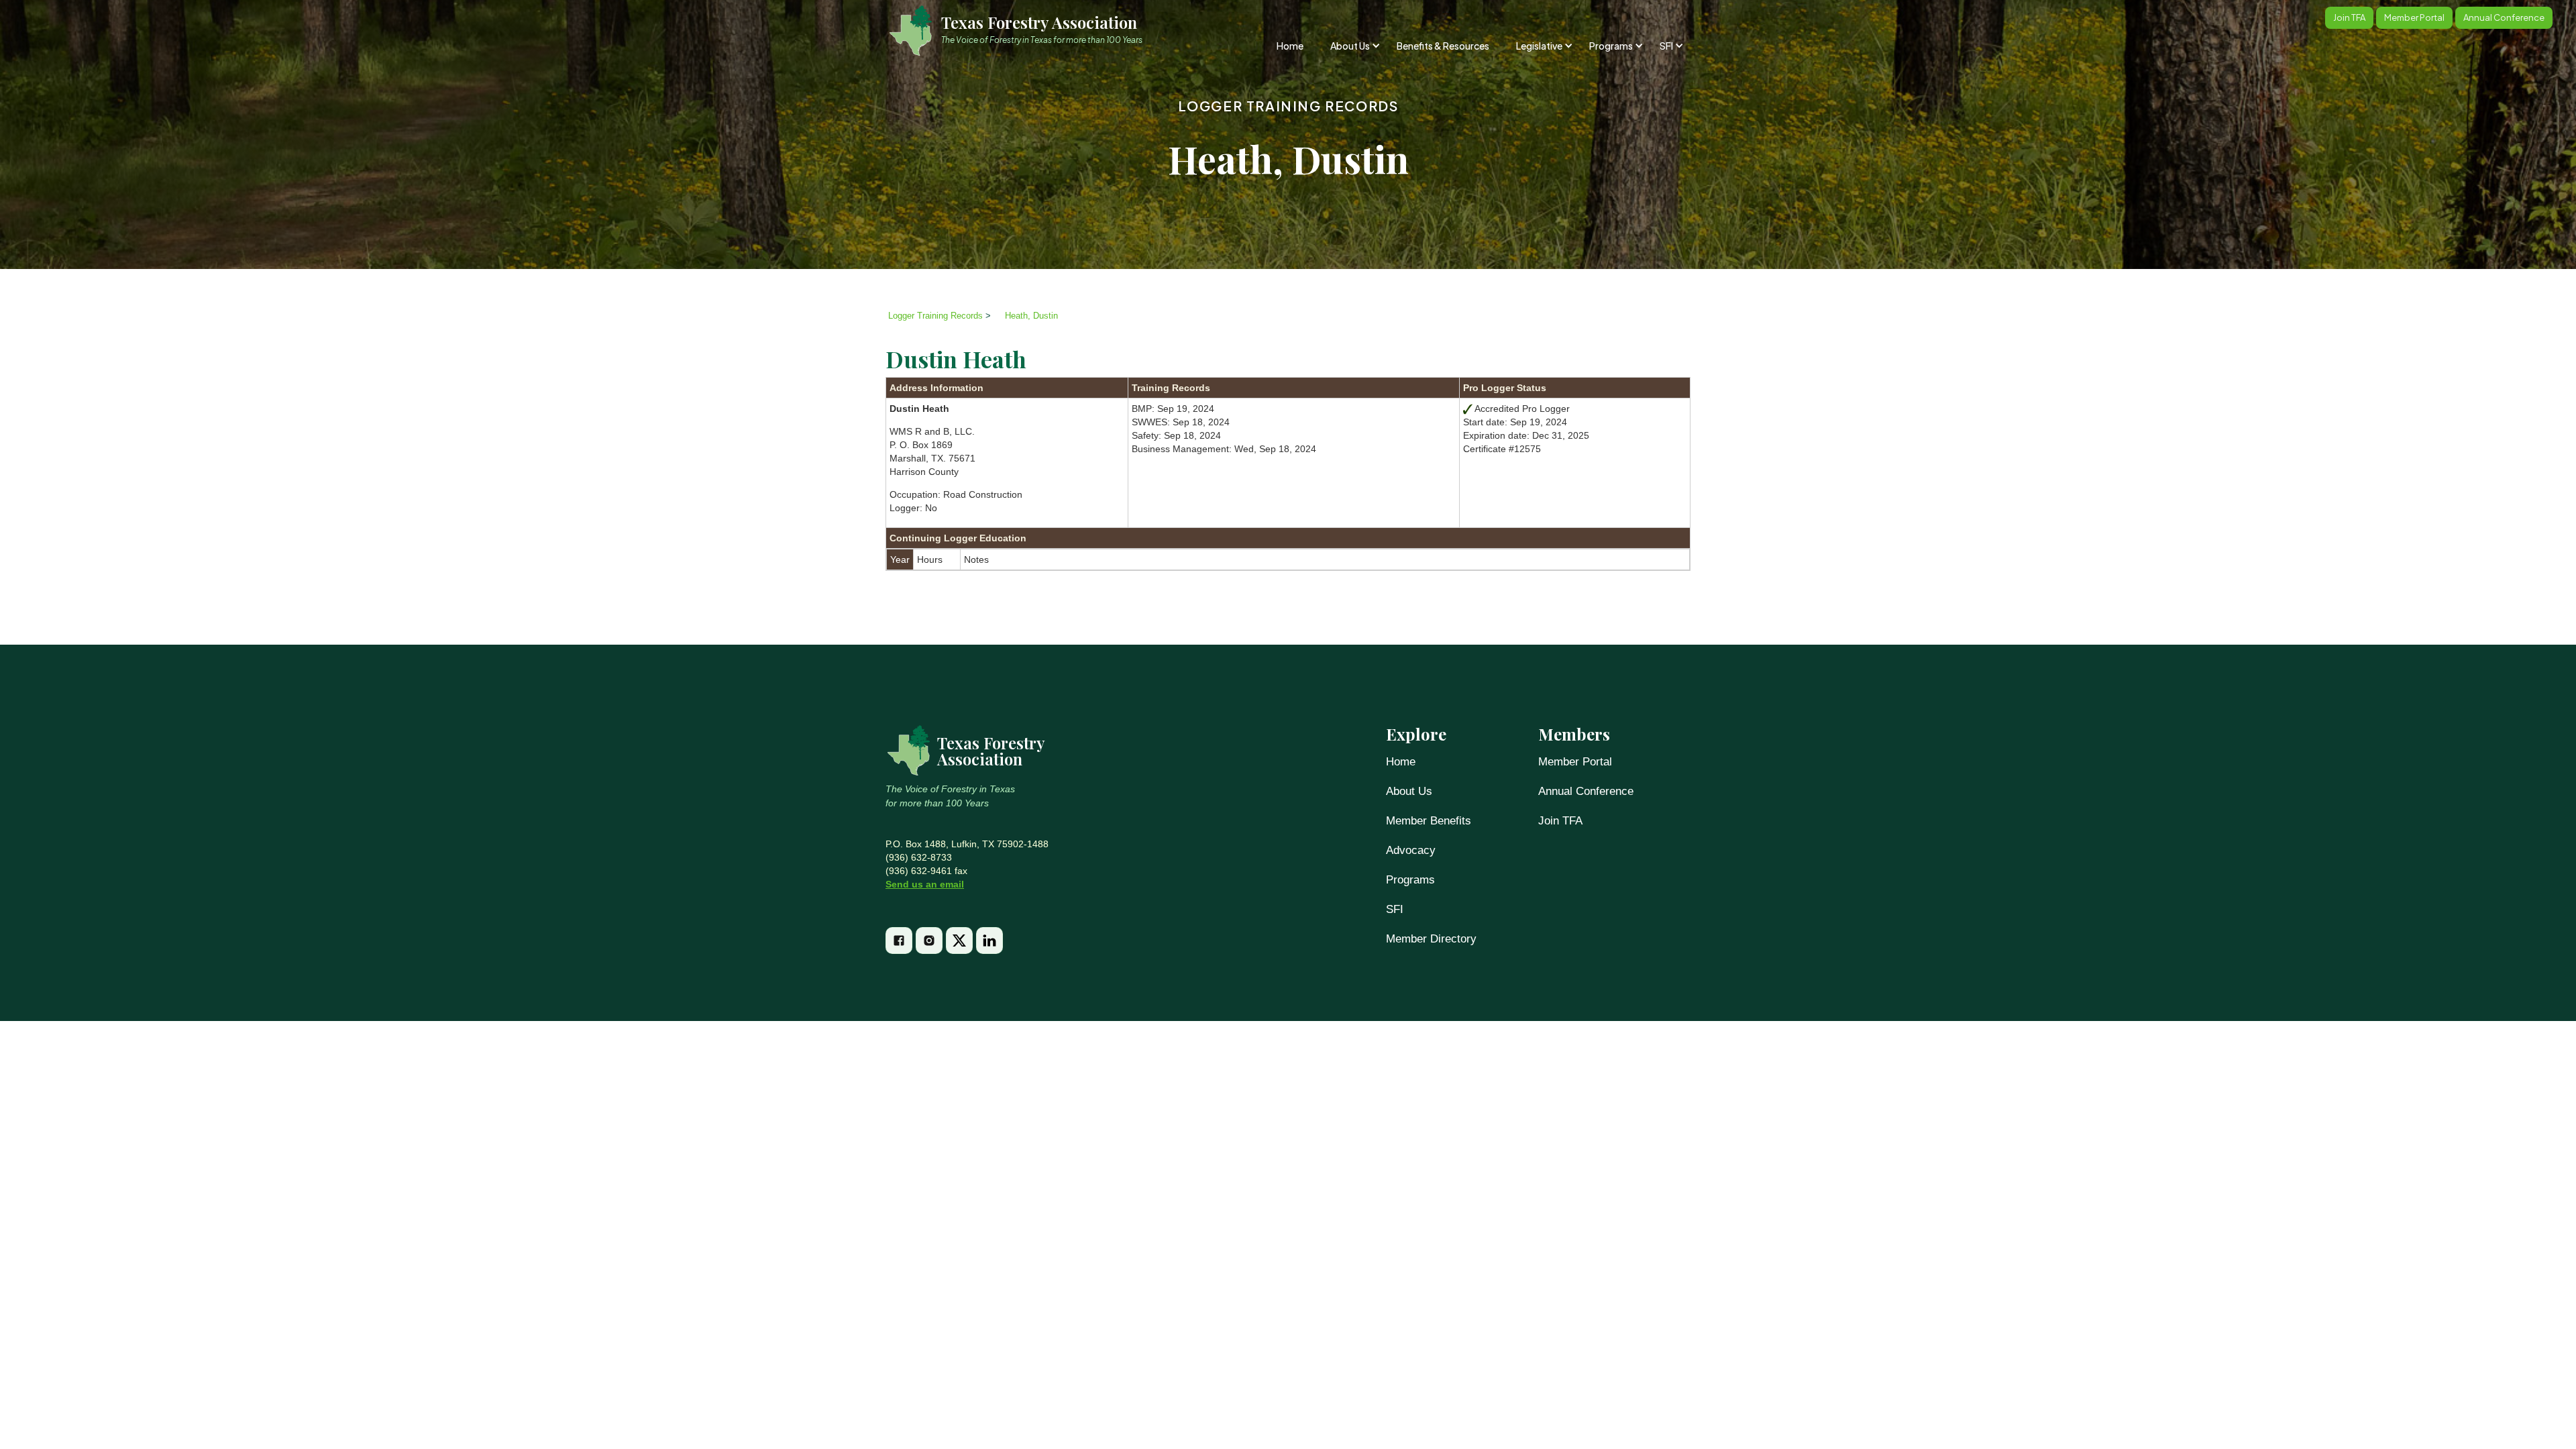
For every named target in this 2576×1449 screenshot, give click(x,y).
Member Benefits (1429, 821)
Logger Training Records (1288, 106)
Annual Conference (1586, 791)
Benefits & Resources (1443, 46)
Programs (1410, 880)
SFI (1395, 909)
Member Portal (1575, 762)
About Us (1409, 791)
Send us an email (925, 884)
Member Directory (1431, 939)
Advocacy (1411, 850)
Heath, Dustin (1031, 316)
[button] (1354, 46)
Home (1290, 46)
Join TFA (1560, 821)
